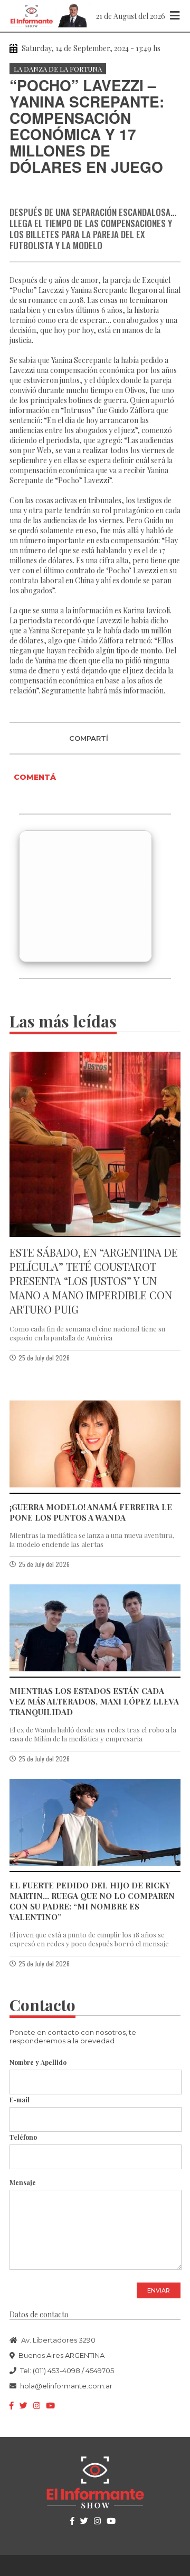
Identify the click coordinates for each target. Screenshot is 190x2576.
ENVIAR (159, 2290)
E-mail (20, 2100)
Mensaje (23, 2182)
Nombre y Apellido (38, 2062)
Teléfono (23, 2137)
